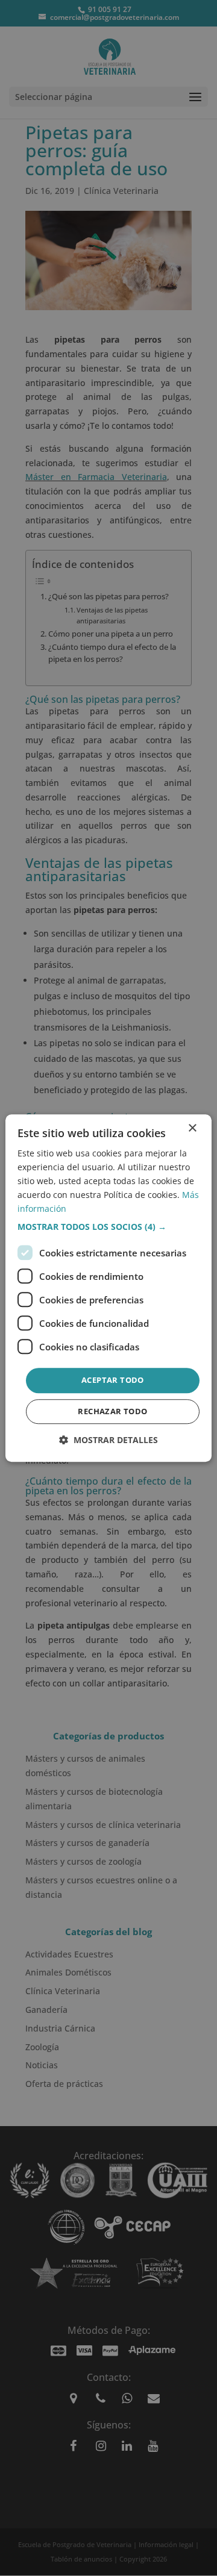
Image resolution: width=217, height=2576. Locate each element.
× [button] (192, 1128)
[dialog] (108, 1288)
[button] (108, 1227)
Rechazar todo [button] (112, 1411)
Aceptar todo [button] (113, 1380)
